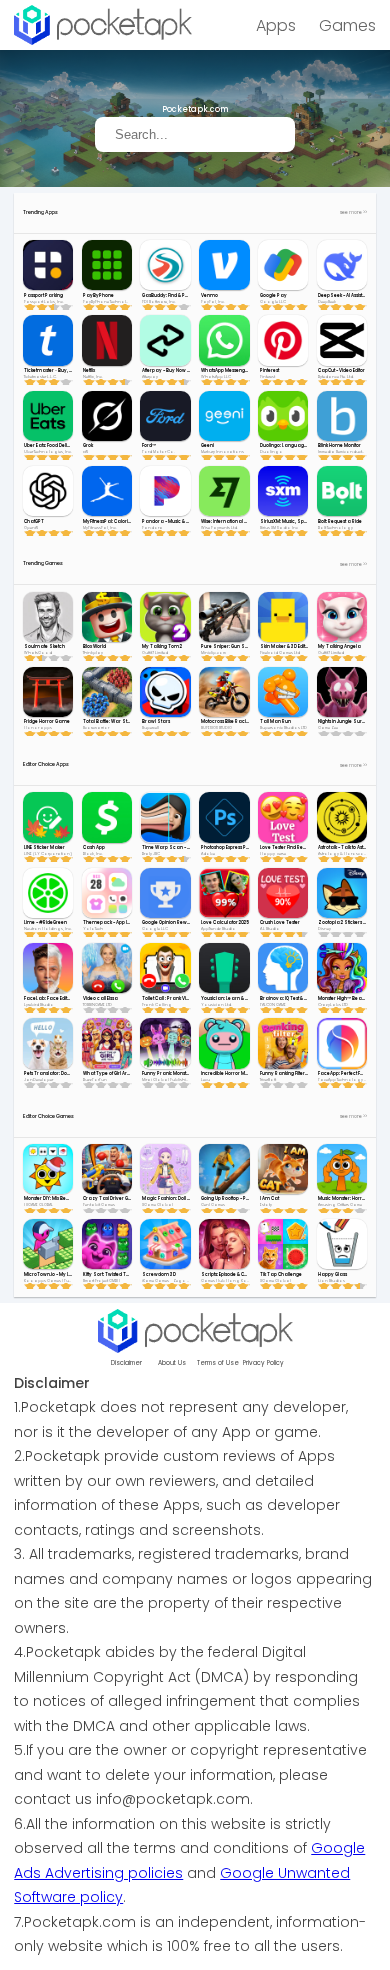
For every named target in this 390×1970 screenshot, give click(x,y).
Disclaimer (126, 1363)
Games (347, 25)
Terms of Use (218, 1363)
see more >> (353, 212)
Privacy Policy (263, 1363)
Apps (276, 25)
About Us (172, 1363)
